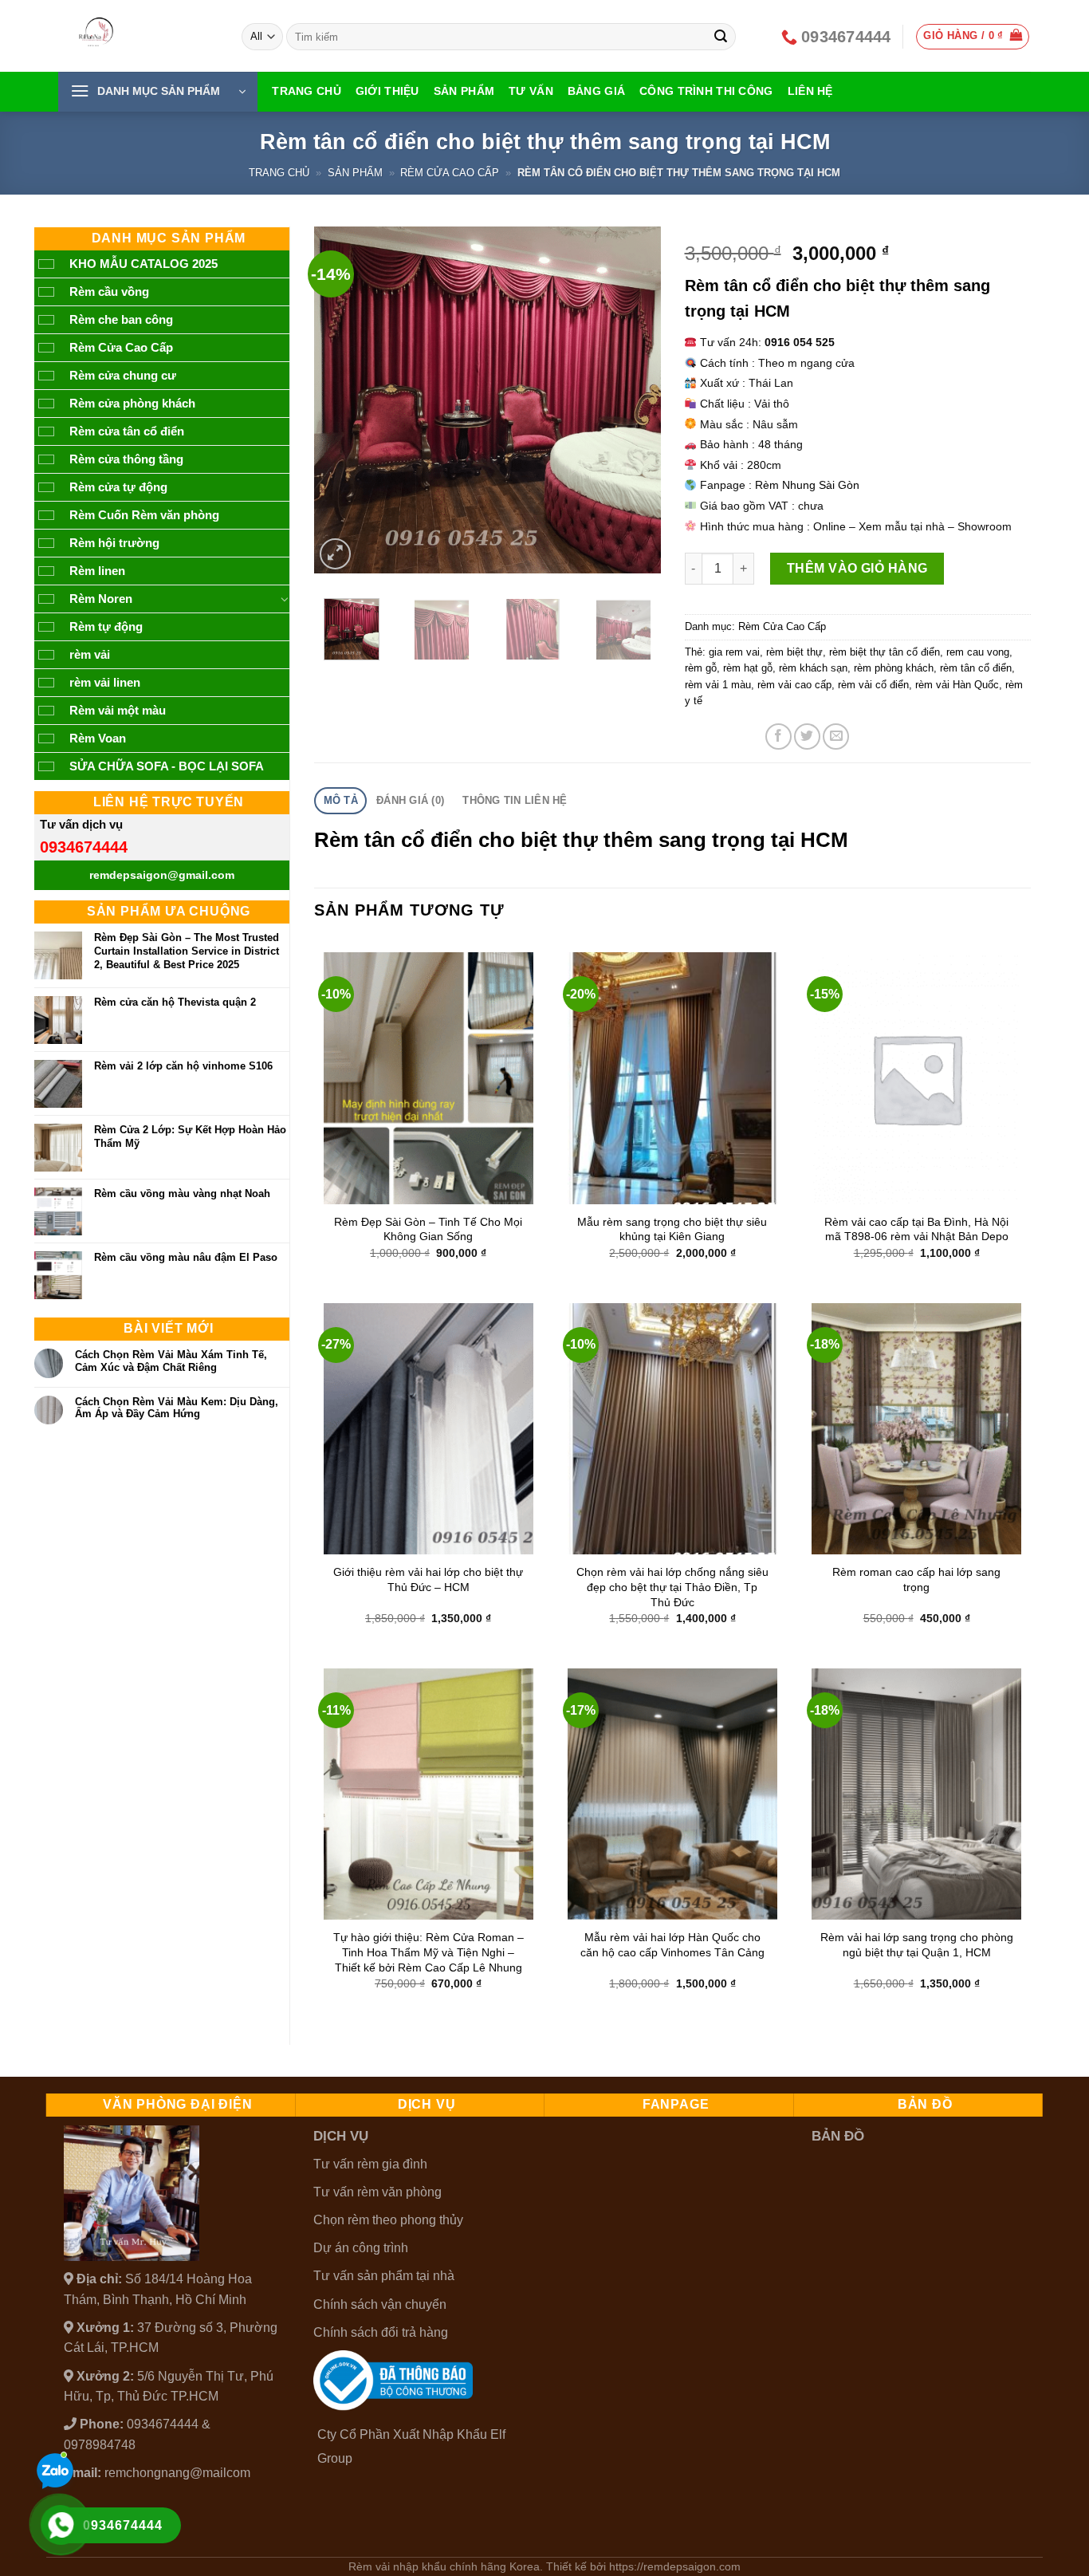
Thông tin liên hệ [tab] (515, 800)
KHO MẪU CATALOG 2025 (143, 264)
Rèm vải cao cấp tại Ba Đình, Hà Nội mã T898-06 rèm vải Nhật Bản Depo (916, 1229)
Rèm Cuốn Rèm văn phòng (144, 515)
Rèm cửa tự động (118, 487)
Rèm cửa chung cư (123, 375)
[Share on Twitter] (807, 737)
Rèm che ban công (121, 319)
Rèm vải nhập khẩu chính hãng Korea (444, 2566)
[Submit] (721, 37)
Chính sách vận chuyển (380, 2304)
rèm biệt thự (794, 652)
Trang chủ (307, 91)
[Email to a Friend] (836, 737)
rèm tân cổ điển (976, 668)
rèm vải (90, 654)
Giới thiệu (387, 91)
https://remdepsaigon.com (675, 2566)
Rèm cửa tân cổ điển (127, 431)
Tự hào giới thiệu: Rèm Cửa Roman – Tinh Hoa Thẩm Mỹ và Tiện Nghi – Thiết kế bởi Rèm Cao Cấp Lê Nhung (429, 1952)
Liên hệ (810, 91)
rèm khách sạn (813, 668)
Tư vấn (531, 91)
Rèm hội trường (114, 543)
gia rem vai (734, 652)
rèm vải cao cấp (794, 685)
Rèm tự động (106, 626)
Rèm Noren (101, 599)
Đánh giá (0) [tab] (410, 800)
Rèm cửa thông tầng (126, 459)
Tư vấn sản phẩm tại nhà (384, 2276)
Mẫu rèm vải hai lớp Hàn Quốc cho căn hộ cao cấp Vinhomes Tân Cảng (672, 1945)
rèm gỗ (701, 668)
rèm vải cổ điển (873, 685)
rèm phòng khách (894, 668)
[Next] (634, 400)
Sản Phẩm (464, 91)
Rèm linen (97, 571)
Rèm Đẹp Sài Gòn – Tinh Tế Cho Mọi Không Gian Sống (428, 1229)
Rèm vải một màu (118, 710)
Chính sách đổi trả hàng (381, 2332)
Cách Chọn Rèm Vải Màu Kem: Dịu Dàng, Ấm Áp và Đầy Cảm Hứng (177, 1408)
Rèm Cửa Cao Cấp (450, 173)
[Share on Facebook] (778, 737)
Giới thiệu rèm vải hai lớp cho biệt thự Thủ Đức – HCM (428, 1579)
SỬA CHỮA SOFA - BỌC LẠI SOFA (167, 766)
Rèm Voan (98, 738)
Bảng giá (596, 91)
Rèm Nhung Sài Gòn (807, 485)
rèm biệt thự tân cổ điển (885, 652)
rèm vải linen (105, 682)
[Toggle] (284, 599)
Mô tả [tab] (341, 800)
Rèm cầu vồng (109, 291)
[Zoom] (335, 554)
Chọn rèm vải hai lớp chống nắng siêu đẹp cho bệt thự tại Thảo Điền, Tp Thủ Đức (672, 1587)
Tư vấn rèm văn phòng (377, 2192)
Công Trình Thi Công (706, 91)
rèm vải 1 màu (718, 685)
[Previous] (341, 400)
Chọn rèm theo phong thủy (388, 2220)
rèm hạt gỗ (748, 668)
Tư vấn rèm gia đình (370, 2164)
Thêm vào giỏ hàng (857, 568)
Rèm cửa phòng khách (132, 403)
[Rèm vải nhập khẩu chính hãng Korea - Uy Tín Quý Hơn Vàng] (138, 36)
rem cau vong (978, 652)
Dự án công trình (361, 2248)
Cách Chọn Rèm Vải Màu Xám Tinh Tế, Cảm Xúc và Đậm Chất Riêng (171, 1361)
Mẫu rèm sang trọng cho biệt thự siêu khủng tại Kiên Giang (672, 1229)
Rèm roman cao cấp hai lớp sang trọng (916, 1579)
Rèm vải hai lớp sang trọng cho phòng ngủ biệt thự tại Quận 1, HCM (917, 1945)
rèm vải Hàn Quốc (957, 685)
